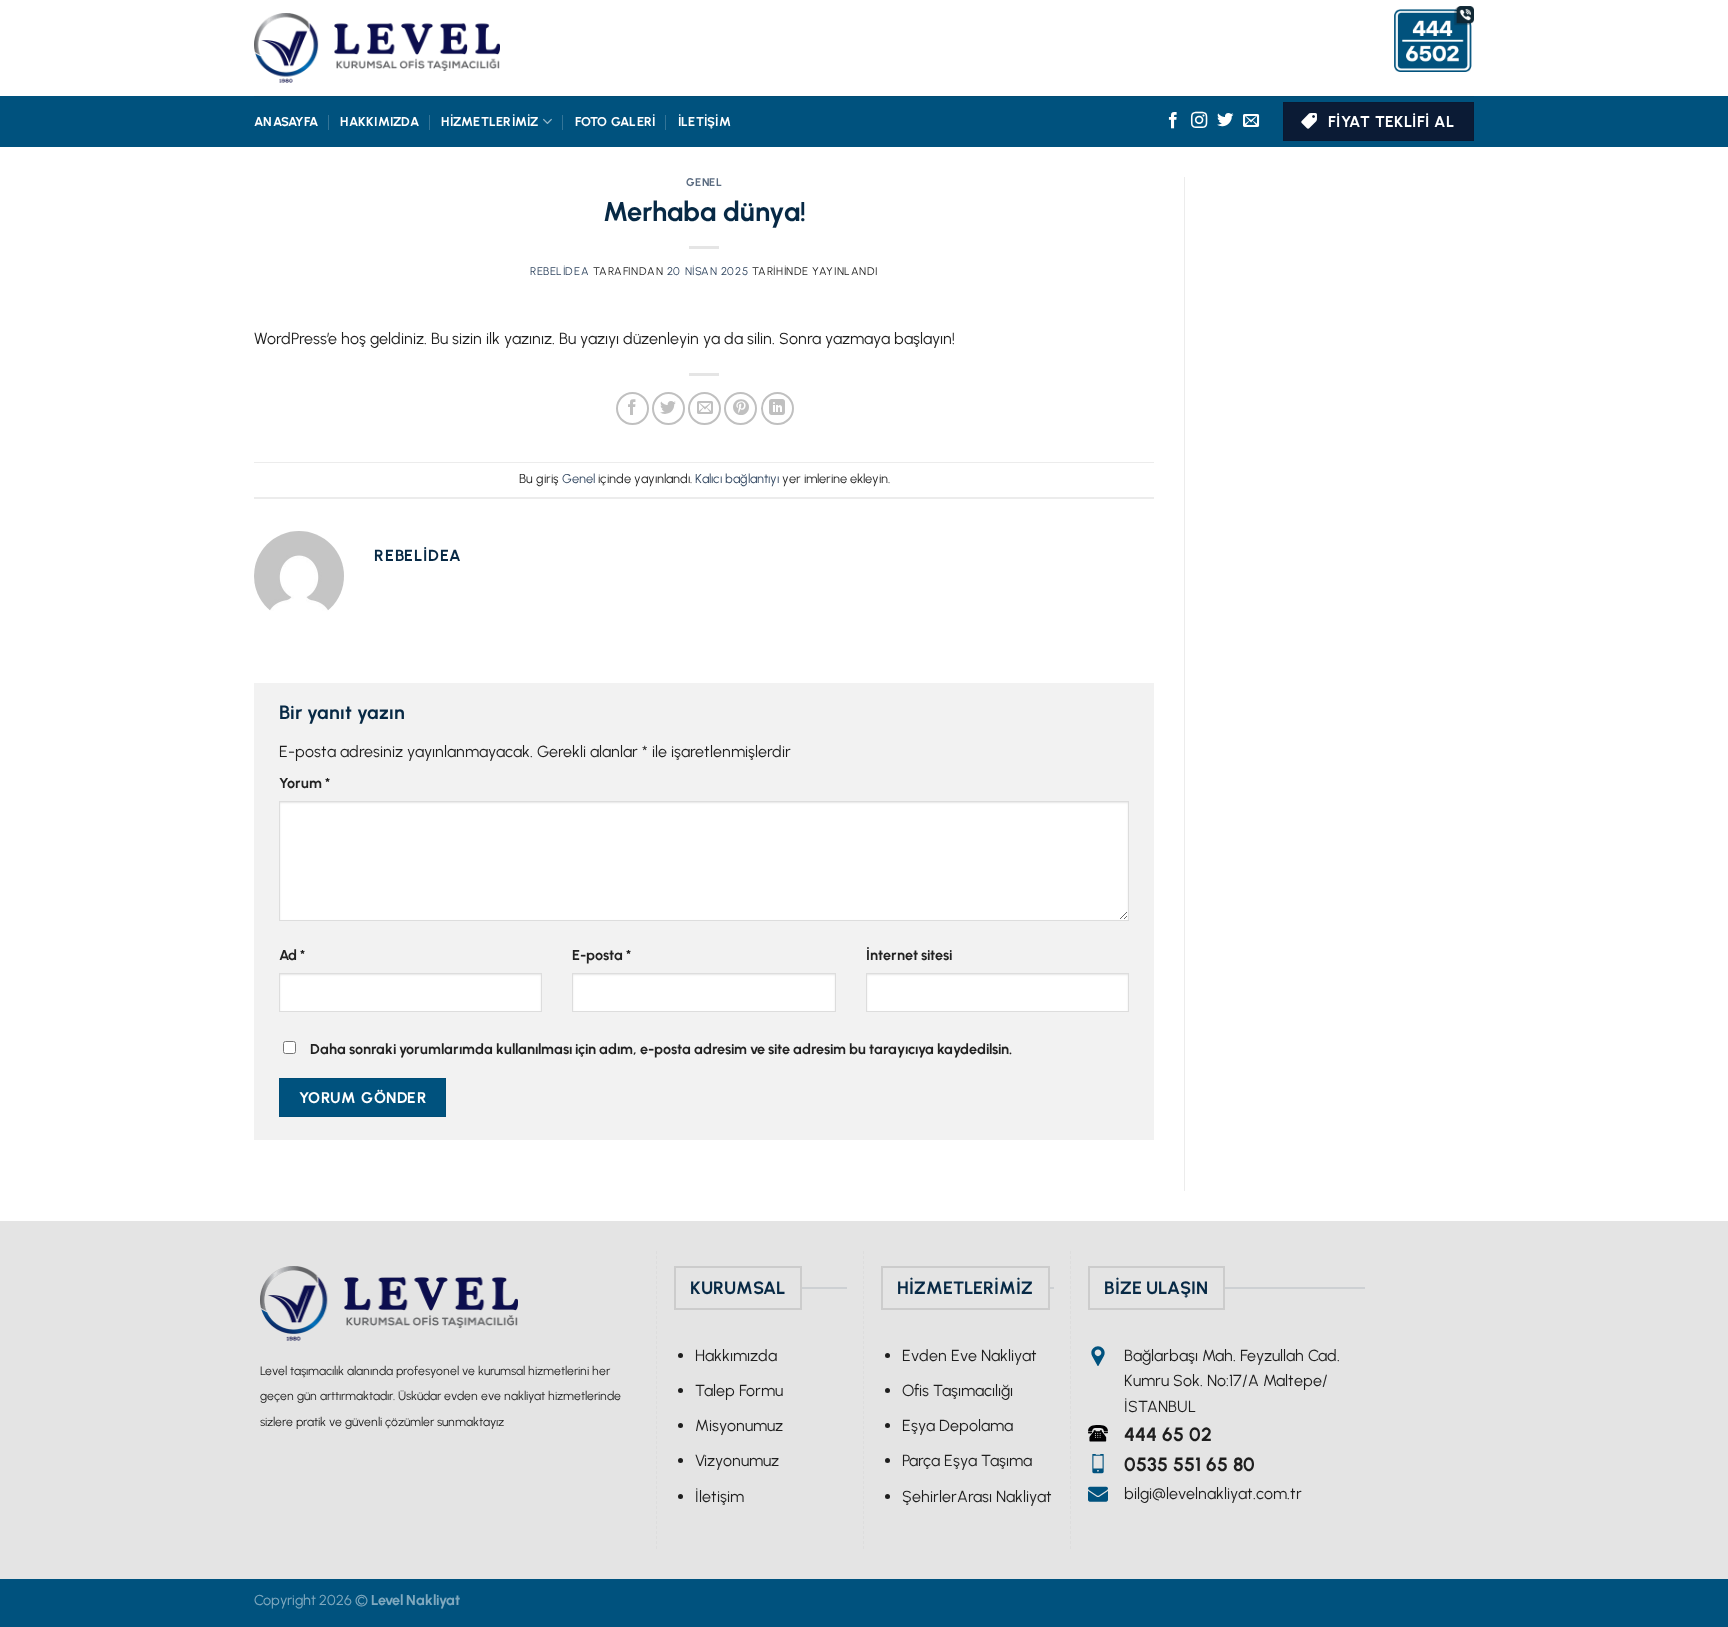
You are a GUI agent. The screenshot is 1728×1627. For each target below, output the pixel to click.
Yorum (304, 783)
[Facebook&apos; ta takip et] (1173, 121)
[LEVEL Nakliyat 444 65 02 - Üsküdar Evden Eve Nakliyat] (377, 48)
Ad (292, 955)
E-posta (601, 955)
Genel (704, 182)
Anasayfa (286, 121)
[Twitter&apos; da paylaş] (668, 408)
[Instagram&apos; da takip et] (1199, 121)
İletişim (704, 121)
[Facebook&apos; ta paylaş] (632, 408)
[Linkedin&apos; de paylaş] (777, 408)
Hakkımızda (379, 121)
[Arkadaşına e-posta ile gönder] (704, 408)
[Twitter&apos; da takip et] (1225, 121)
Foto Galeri (615, 121)
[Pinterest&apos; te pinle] (740, 408)
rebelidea (559, 271)
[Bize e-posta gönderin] (1251, 121)
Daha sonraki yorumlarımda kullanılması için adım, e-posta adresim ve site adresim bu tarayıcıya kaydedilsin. (661, 1049)
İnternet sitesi (909, 955)
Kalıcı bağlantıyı (737, 478)
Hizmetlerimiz (489, 121)
